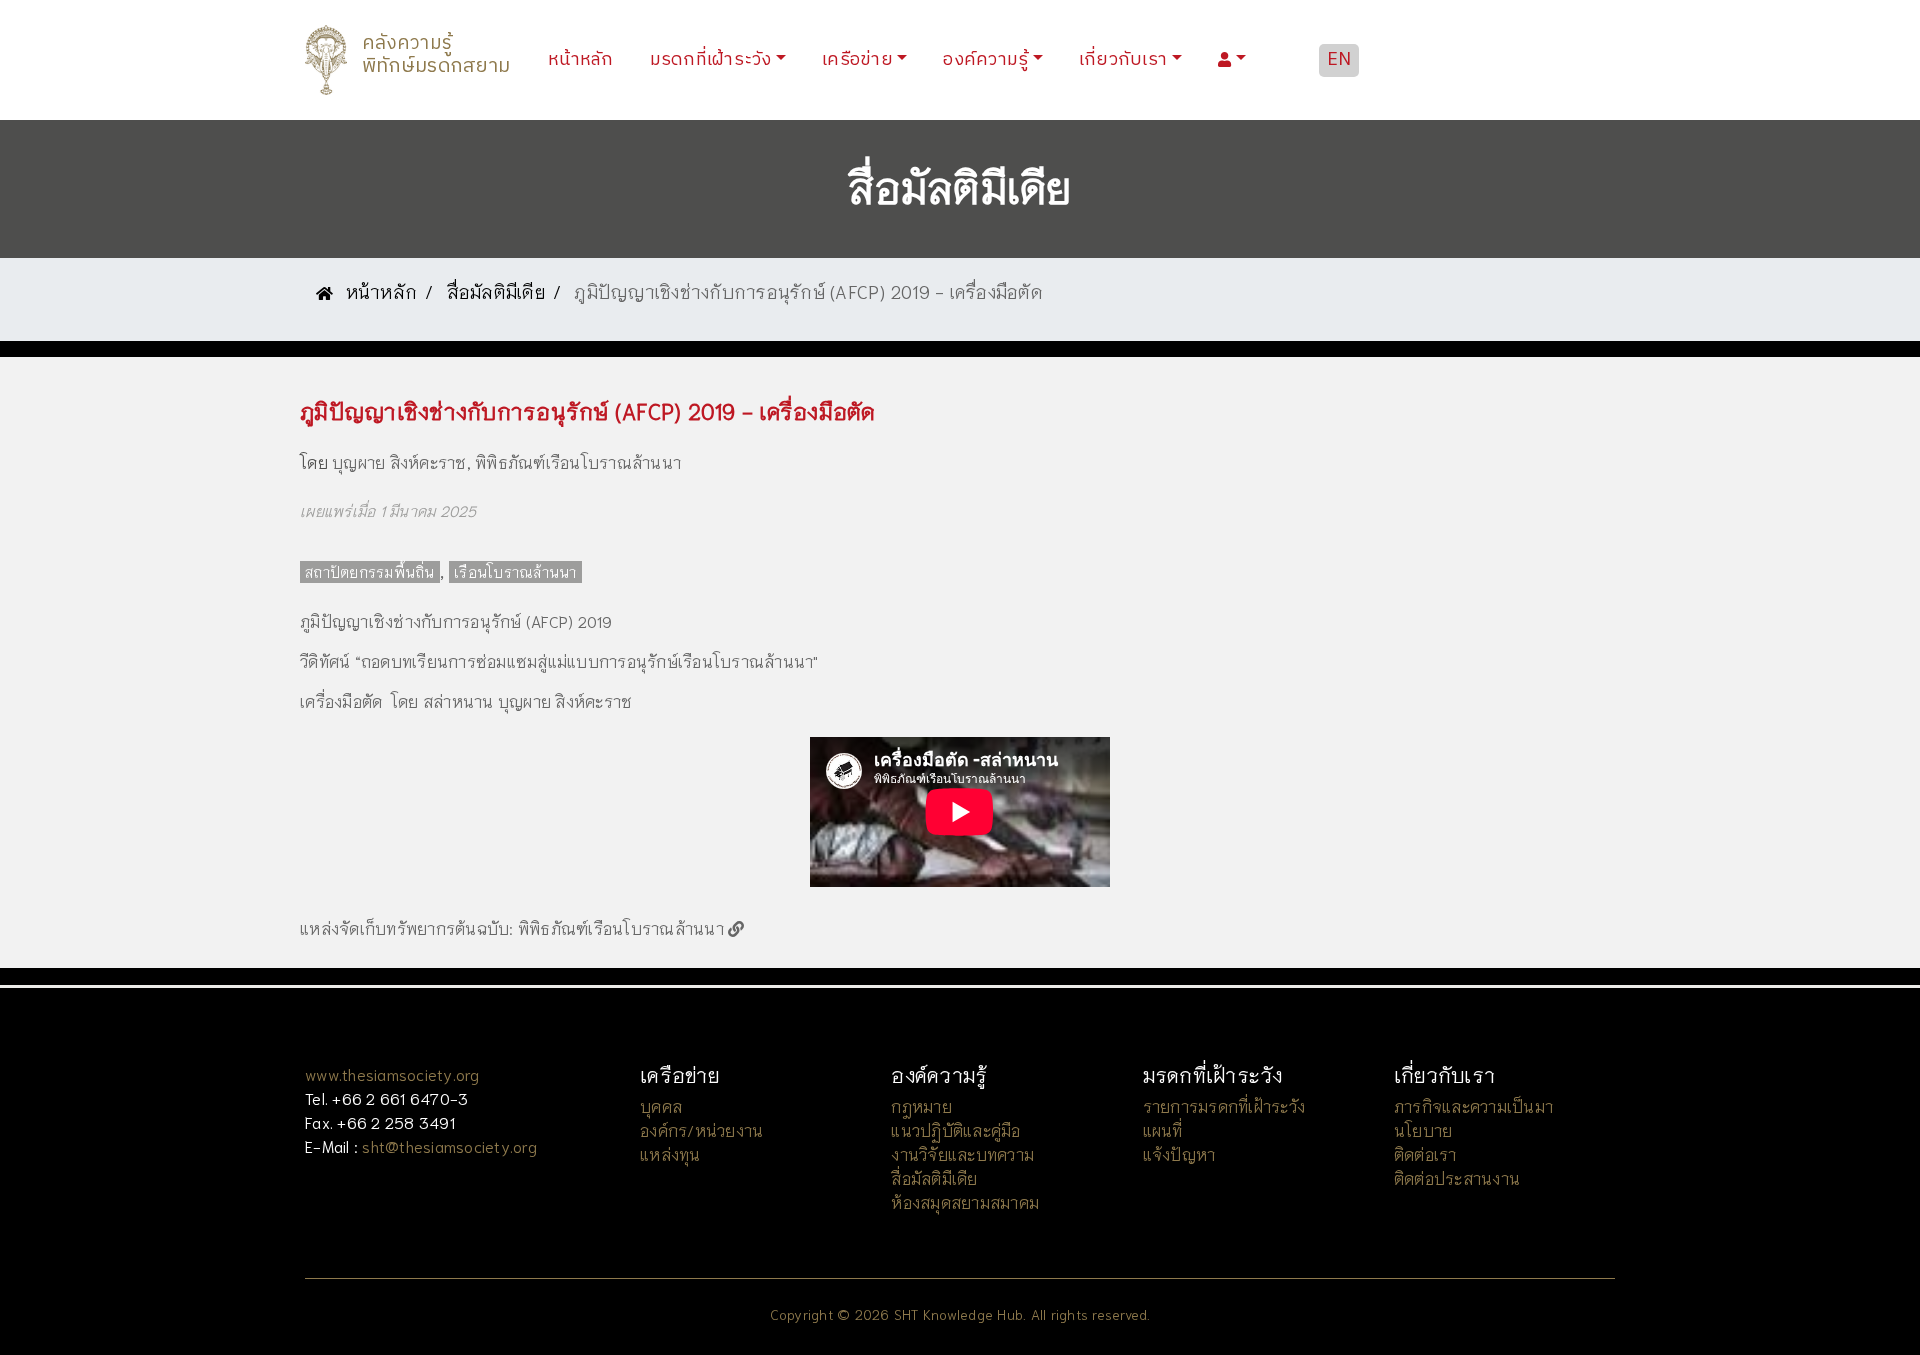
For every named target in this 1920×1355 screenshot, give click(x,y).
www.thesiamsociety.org (392, 1073)
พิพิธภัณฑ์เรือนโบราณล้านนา (578, 461)
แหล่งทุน (670, 1153)
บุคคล (661, 1105)
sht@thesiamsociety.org (449, 1145)
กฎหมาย (921, 1105)
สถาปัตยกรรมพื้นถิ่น (370, 572)
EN (1339, 60)
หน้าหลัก (585, 59)
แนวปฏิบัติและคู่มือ (955, 1129)
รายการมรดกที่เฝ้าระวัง (1224, 1105)
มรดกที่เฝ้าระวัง (711, 60)
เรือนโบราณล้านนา (515, 572)
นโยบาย (1423, 1129)
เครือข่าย (857, 60)
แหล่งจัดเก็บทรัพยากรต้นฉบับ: (407, 927)
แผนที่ (1163, 1129)
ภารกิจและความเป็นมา (1473, 1105)
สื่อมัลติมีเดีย (496, 291)
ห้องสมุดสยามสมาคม (965, 1201)
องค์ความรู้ (985, 60)
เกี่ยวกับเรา (1123, 60)
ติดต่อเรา (1425, 1153)
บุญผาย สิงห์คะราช (399, 461)
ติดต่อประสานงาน (1457, 1177)
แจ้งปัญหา (1179, 1153)
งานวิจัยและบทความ (962, 1153)
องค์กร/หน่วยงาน (701, 1129)
